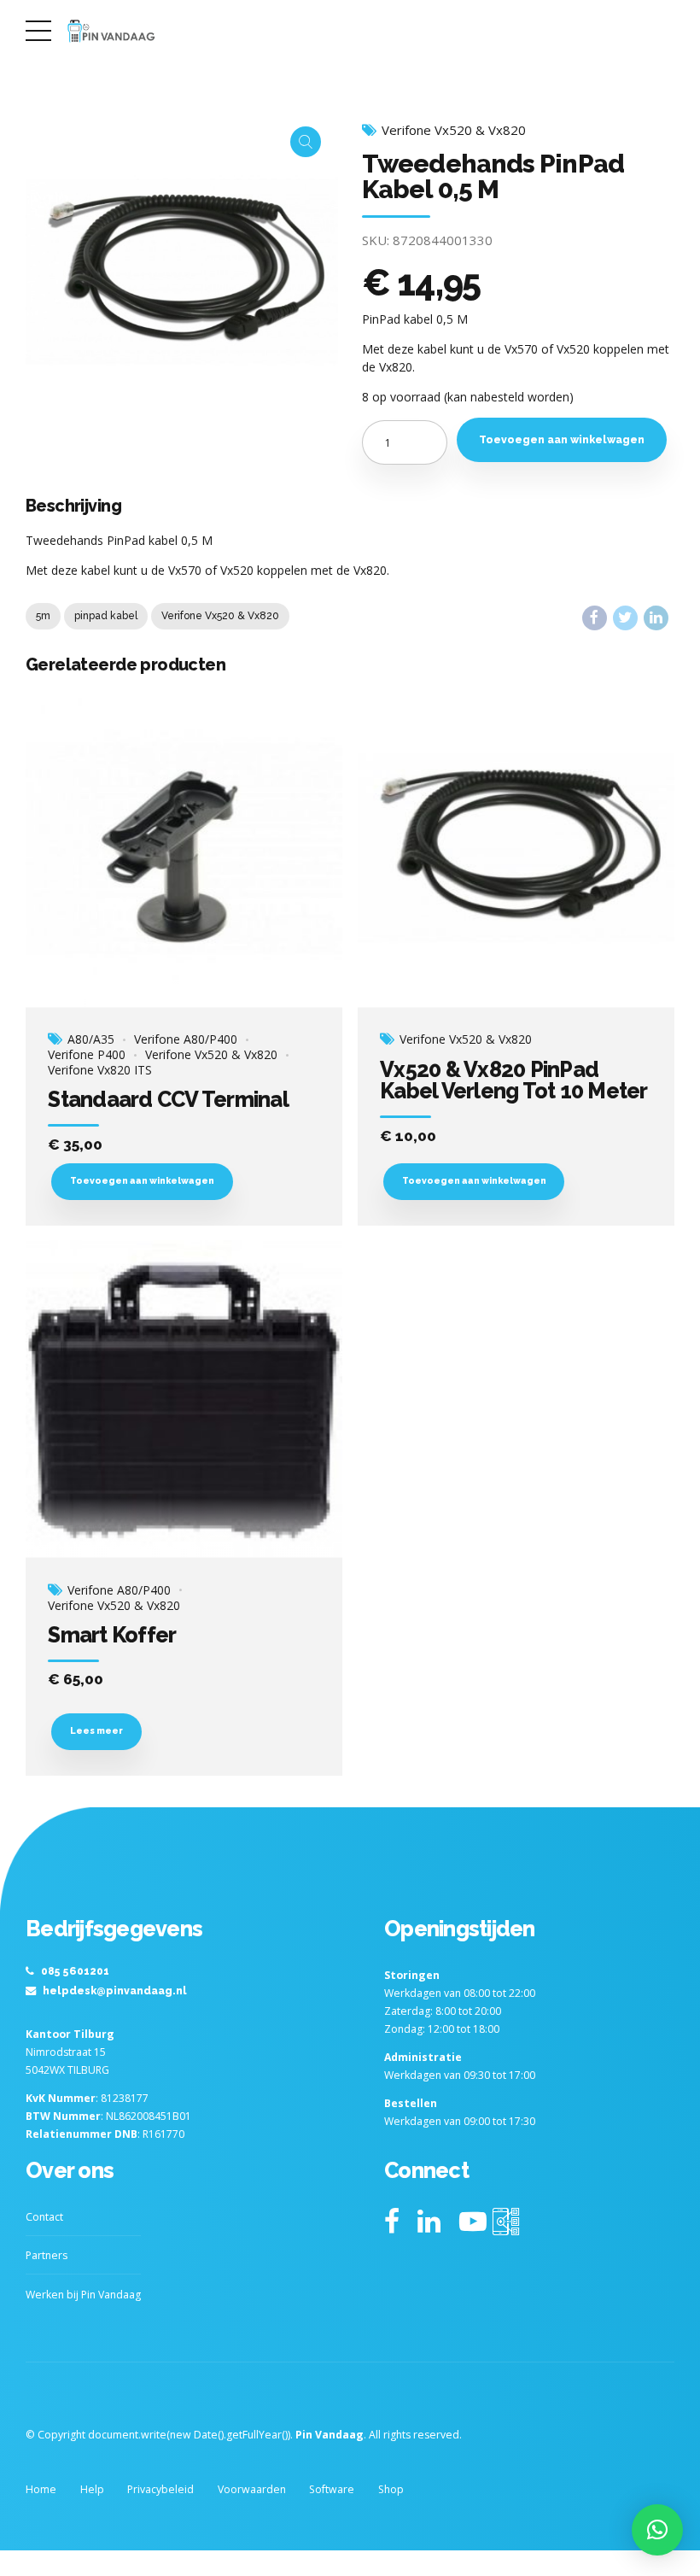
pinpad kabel (106, 616)
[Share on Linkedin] (656, 618)
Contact (44, 2217)
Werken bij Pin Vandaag (83, 2295)
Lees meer (96, 1730)
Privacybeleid (160, 2489)
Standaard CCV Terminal (168, 1099)
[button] (657, 2530)
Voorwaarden (252, 2489)
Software (332, 2489)
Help (92, 2489)
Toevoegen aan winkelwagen (562, 439)
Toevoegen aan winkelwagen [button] (142, 1180)
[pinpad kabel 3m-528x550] (516, 849)
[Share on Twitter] (625, 618)
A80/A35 (91, 1039)
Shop (391, 2489)
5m (43, 616)
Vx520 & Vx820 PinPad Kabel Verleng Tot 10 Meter (514, 1080)
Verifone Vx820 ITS (100, 1070)
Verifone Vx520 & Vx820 (454, 130)
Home (41, 2489)
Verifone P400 (87, 1055)
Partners (47, 2255)
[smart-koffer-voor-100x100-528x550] (184, 1399)
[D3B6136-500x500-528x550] (184, 849)
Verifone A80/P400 (186, 1039)
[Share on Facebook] (595, 618)
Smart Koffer (112, 1635)
